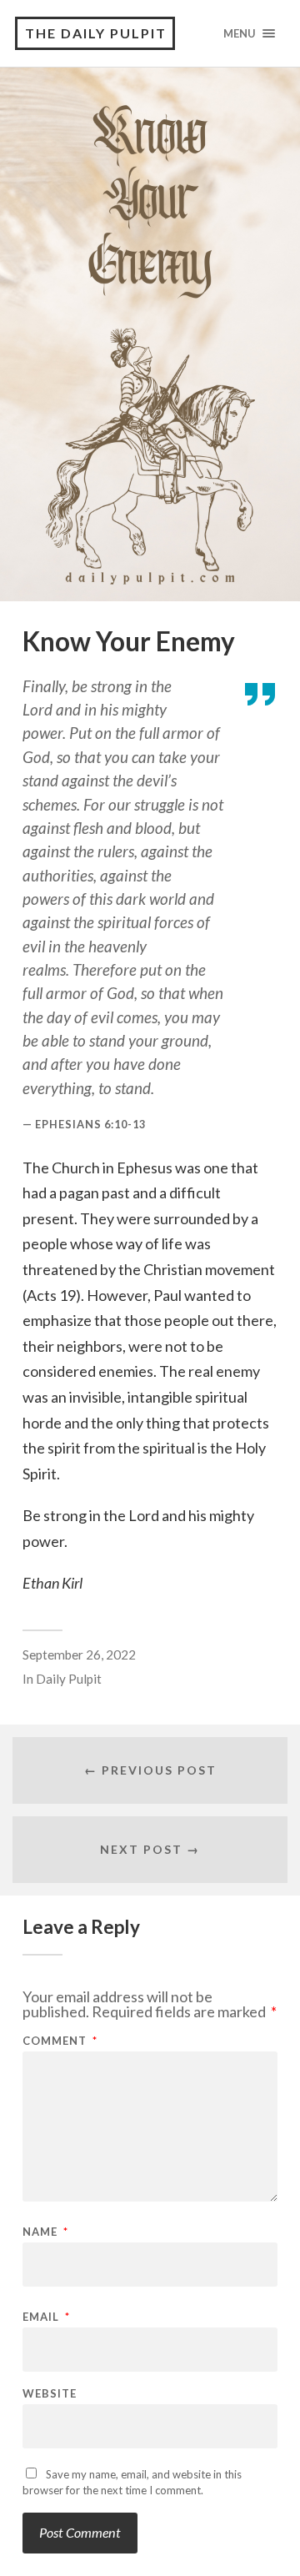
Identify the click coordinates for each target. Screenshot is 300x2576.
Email (46, 2317)
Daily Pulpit (69, 1679)
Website (50, 2394)
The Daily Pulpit (96, 33)
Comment (60, 2041)
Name (45, 2232)
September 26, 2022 (79, 1655)
